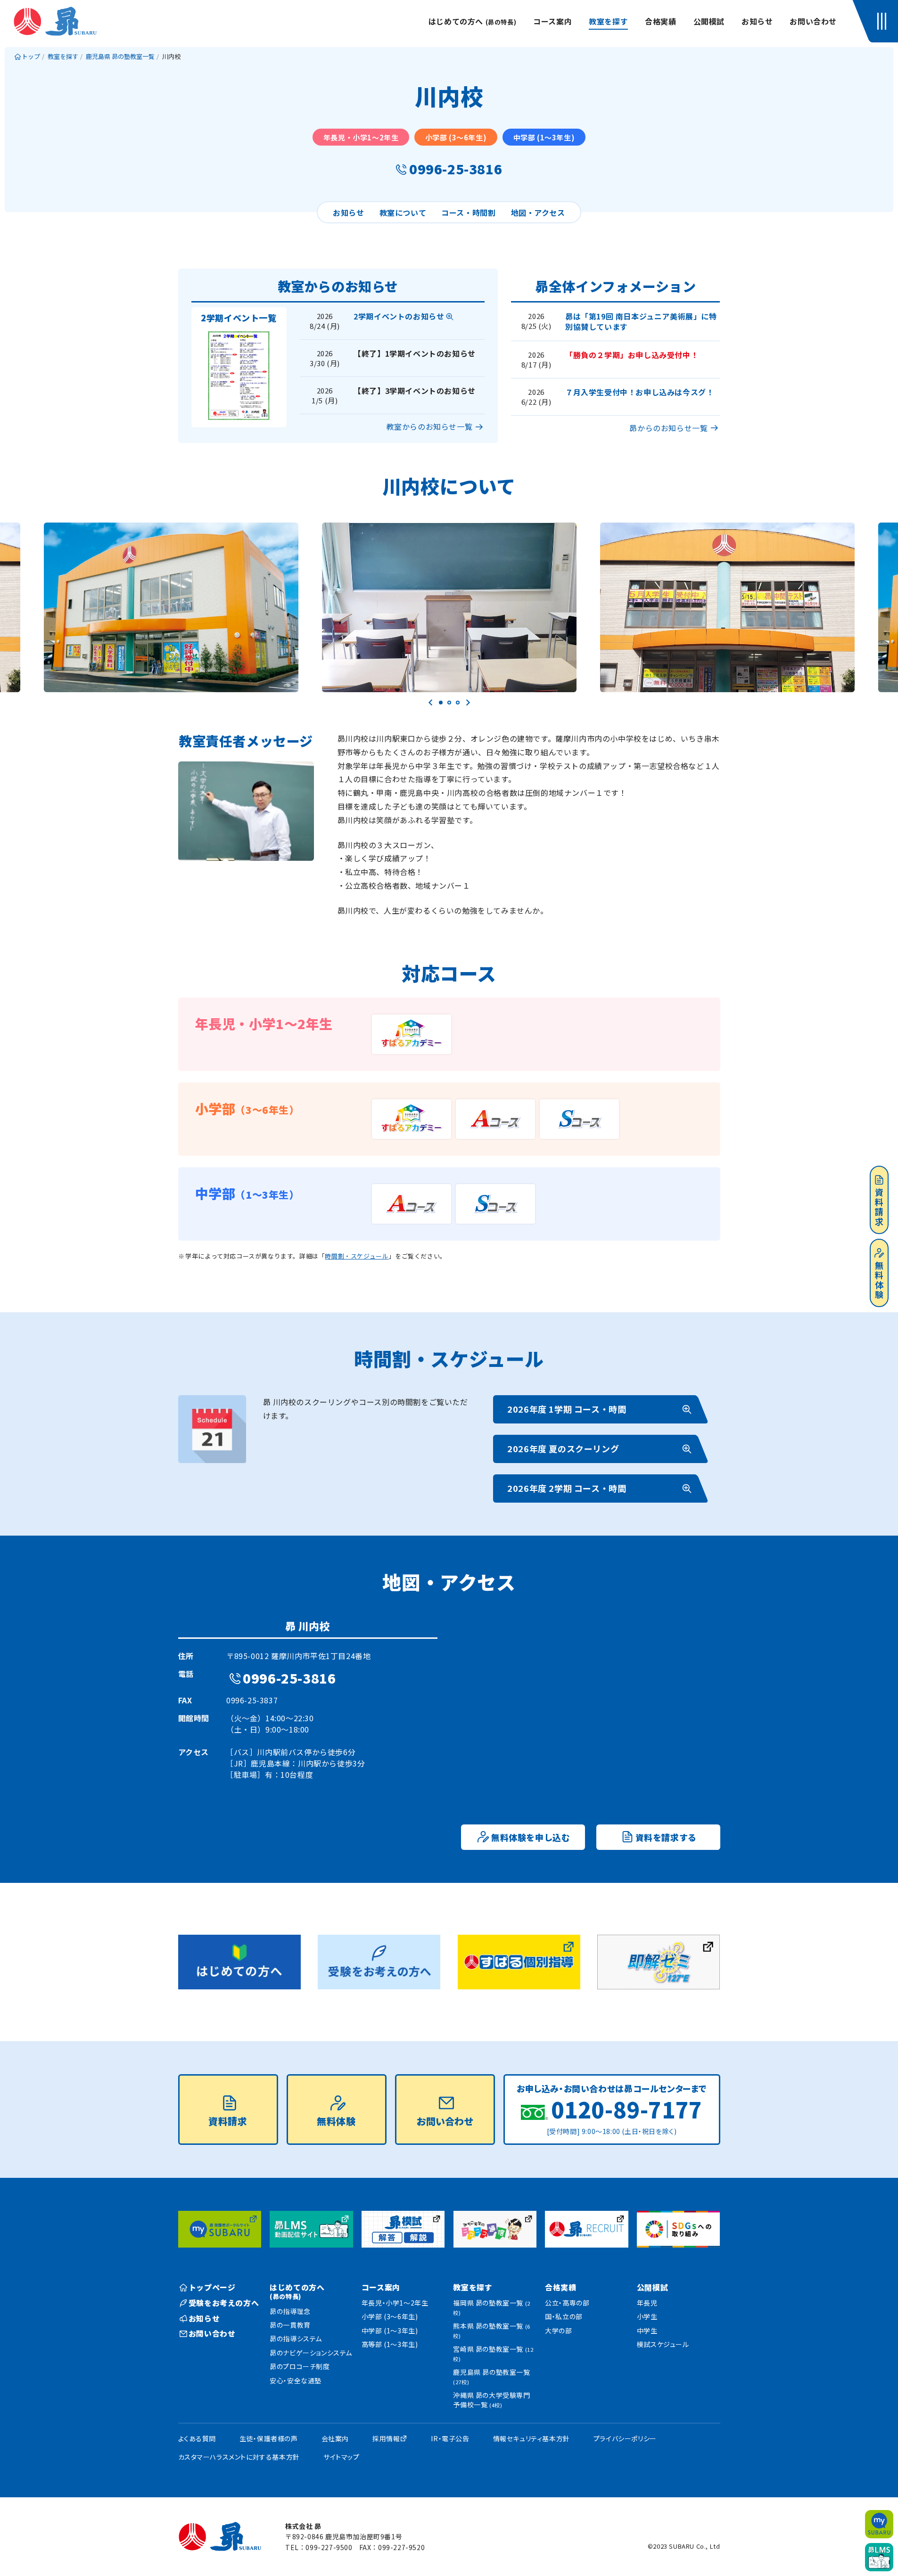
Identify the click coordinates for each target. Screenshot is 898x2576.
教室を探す (608, 21)
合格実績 (660, 21)
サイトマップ (342, 2457)
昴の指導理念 (290, 2311)
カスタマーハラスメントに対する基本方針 (239, 2457)
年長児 (647, 2303)
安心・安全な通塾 (296, 2380)
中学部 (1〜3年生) (390, 2331)
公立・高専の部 (567, 2303)
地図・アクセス (538, 213)
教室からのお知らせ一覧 (430, 426)
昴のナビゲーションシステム (311, 2353)
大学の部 (558, 2331)
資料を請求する (666, 1837)
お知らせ (757, 21)
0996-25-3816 (456, 169)
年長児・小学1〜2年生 (395, 2303)
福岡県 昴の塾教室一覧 (491, 2307)
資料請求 (879, 1207)
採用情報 (386, 2438)
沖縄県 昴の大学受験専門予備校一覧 (491, 2400)
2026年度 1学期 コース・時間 (567, 1409)
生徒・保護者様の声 (268, 2438)
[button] (884, 21)
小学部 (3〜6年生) (390, 2316)
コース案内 (552, 21)
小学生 (647, 2316)
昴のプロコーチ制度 (300, 2366)
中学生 (647, 2331)
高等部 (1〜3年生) (390, 2344)
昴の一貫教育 (290, 2325)
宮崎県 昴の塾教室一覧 (493, 2353)
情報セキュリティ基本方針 (531, 2438)
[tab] (441, 703)
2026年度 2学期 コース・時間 (567, 1488)
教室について (403, 213)
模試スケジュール (663, 2344)
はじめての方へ (472, 21)
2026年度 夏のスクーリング (563, 1448)
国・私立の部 (564, 2316)
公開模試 (709, 21)
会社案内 (335, 2438)
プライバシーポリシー (625, 2438)
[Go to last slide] (431, 703)
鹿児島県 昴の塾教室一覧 (491, 2376)
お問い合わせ (813, 21)
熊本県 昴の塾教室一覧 (491, 2330)
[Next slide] (468, 703)
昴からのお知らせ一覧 (668, 428)
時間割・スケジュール (357, 1256)
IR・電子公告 (450, 2438)
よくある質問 (197, 2438)
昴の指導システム (296, 2339)
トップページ (212, 2287)
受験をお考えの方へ (224, 2303)
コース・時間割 (468, 213)
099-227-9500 (329, 2547)
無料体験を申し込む (531, 1837)
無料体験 (879, 1280)
